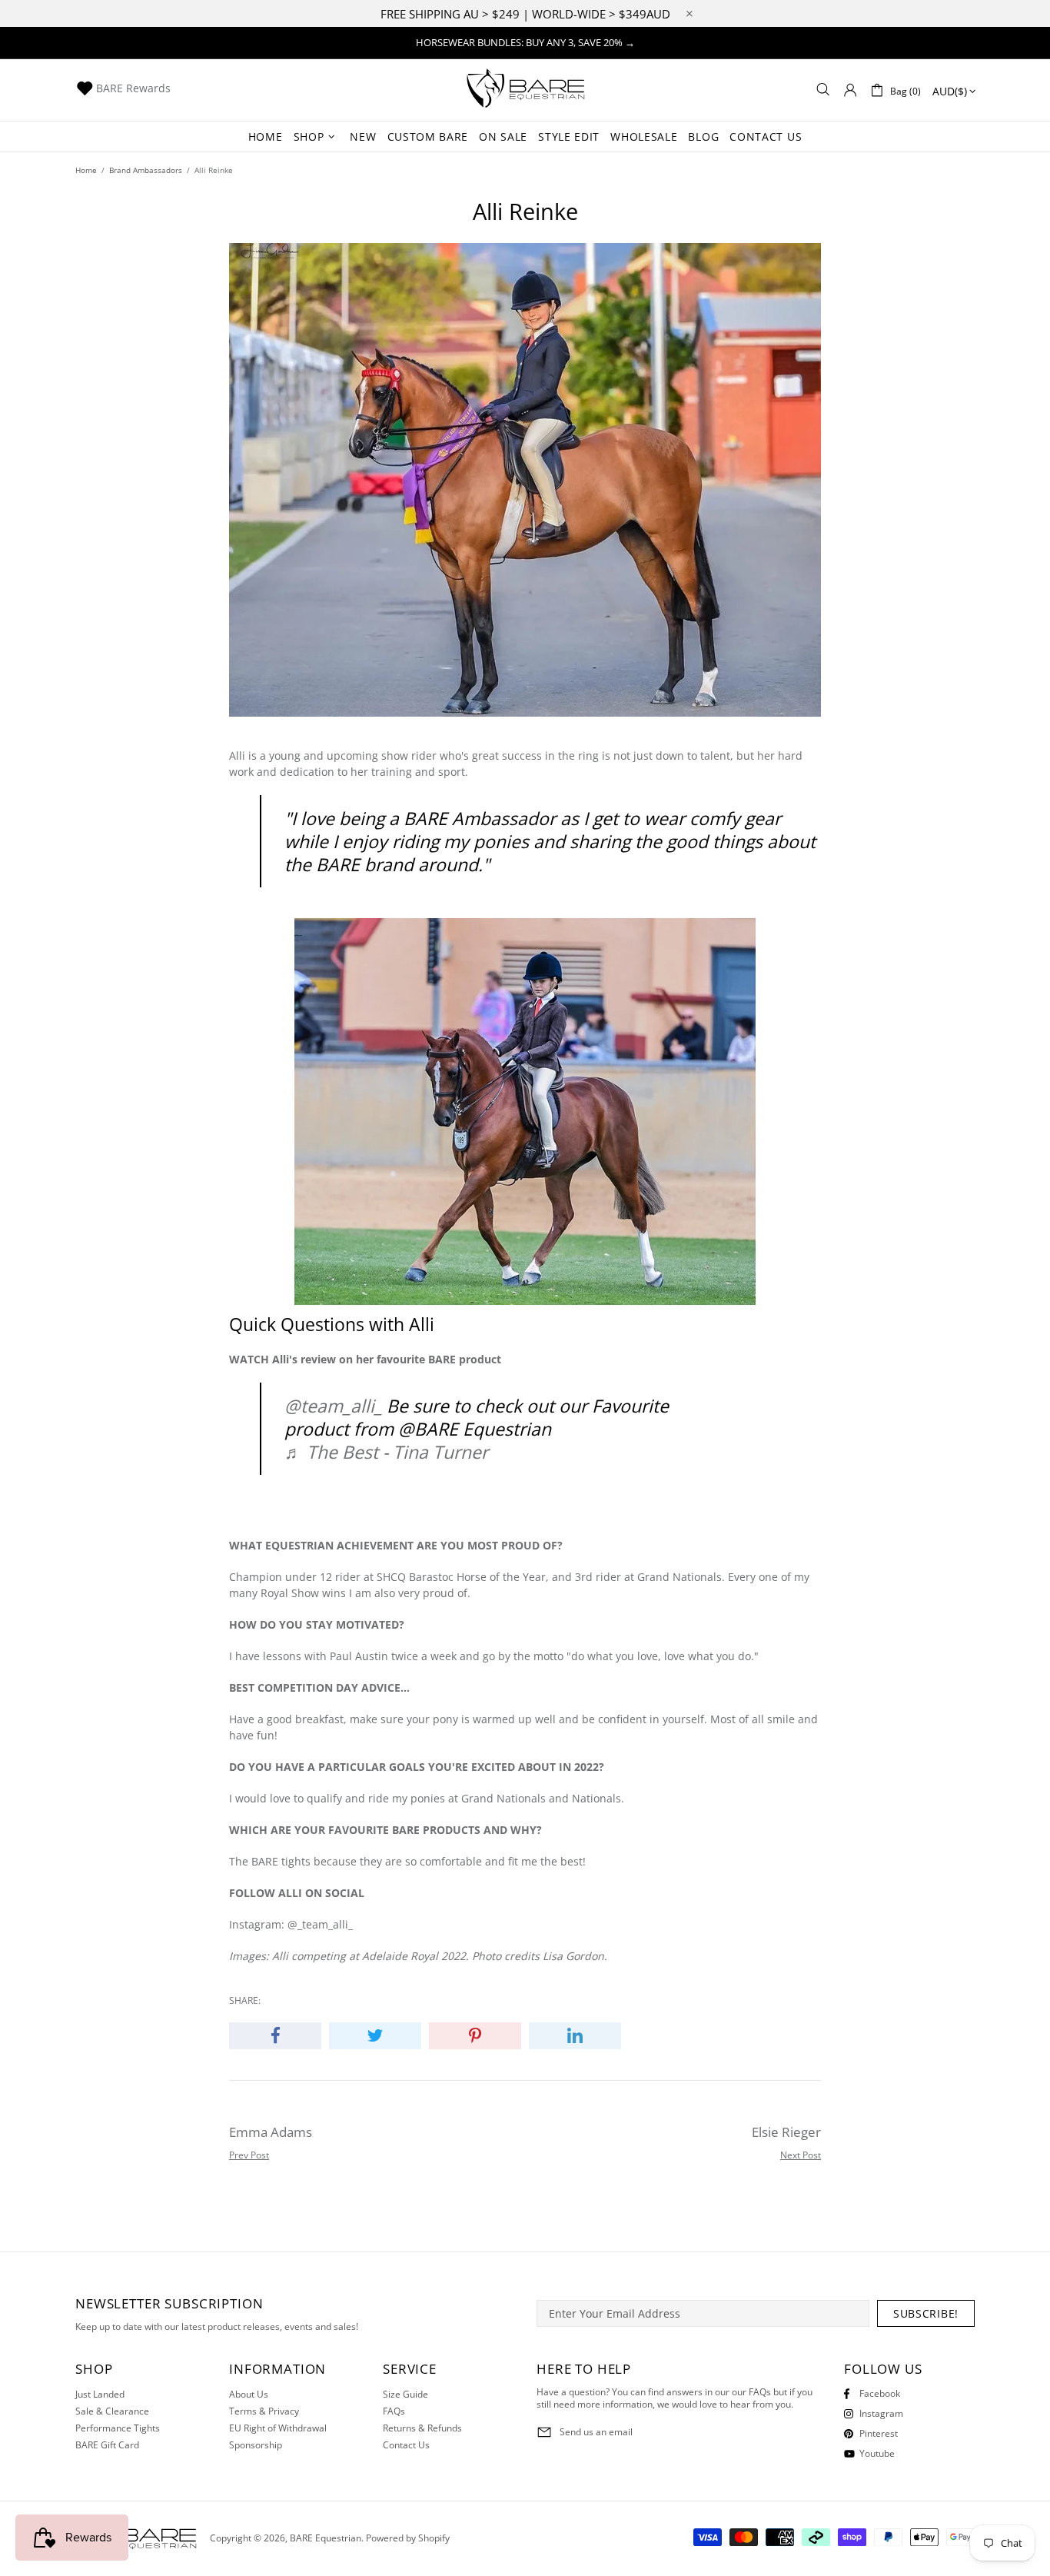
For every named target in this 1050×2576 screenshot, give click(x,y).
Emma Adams (271, 2132)
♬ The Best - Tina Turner (386, 1452)
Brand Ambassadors (146, 170)
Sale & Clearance (112, 2411)
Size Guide (405, 2395)
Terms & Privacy (264, 2411)
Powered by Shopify (408, 2538)
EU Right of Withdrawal (278, 2428)
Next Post (801, 2155)
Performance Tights (118, 2428)
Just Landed (100, 2395)
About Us (249, 2395)
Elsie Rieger (786, 2132)
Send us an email (596, 2432)
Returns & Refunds (422, 2428)
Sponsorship (256, 2445)
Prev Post (249, 2155)
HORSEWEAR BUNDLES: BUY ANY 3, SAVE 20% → (525, 42)
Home (86, 170)
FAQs (394, 2411)
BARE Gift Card (107, 2445)
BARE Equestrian (525, 90)
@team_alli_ (333, 1406)
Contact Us (406, 2445)
